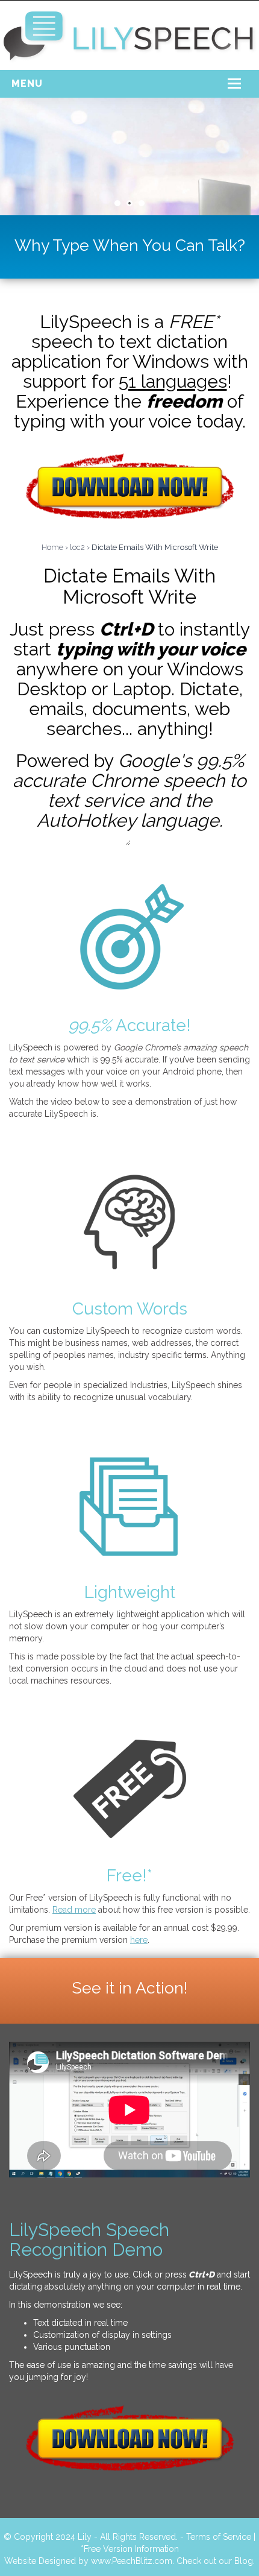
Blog (244, 2561)
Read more (74, 1910)
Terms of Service (219, 2537)
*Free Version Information (130, 2549)
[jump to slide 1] (117, 203)
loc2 (77, 547)
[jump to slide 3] (142, 203)
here (139, 1940)
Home (52, 547)
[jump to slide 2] (129, 203)
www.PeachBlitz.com (132, 2561)
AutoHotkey (86, 820)
